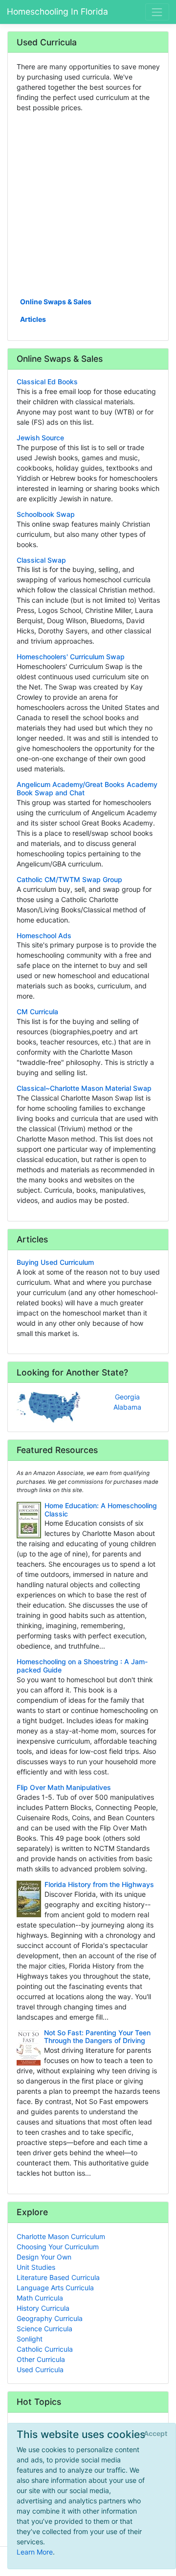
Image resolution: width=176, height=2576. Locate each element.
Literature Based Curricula (58, 2277)
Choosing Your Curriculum (58, 2247)
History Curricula (43, 2308)
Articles (33, 319)
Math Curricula (40, 2298)
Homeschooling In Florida (57, 11)
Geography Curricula (50, 2318)
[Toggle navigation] (157, 12)
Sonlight (30, 2339)
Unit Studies (36, 2267)
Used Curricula (40, 2370)
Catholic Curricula (45, 2349)
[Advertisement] (88, 204)
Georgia (127, 1397)
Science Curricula (44, 2329)
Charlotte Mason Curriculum (61, 2236)
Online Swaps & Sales (56, 302)
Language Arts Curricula (55, 2288)
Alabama (127, 1407)
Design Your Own (44, 2257)
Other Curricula (41, 2359)
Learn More (35, 2552)
